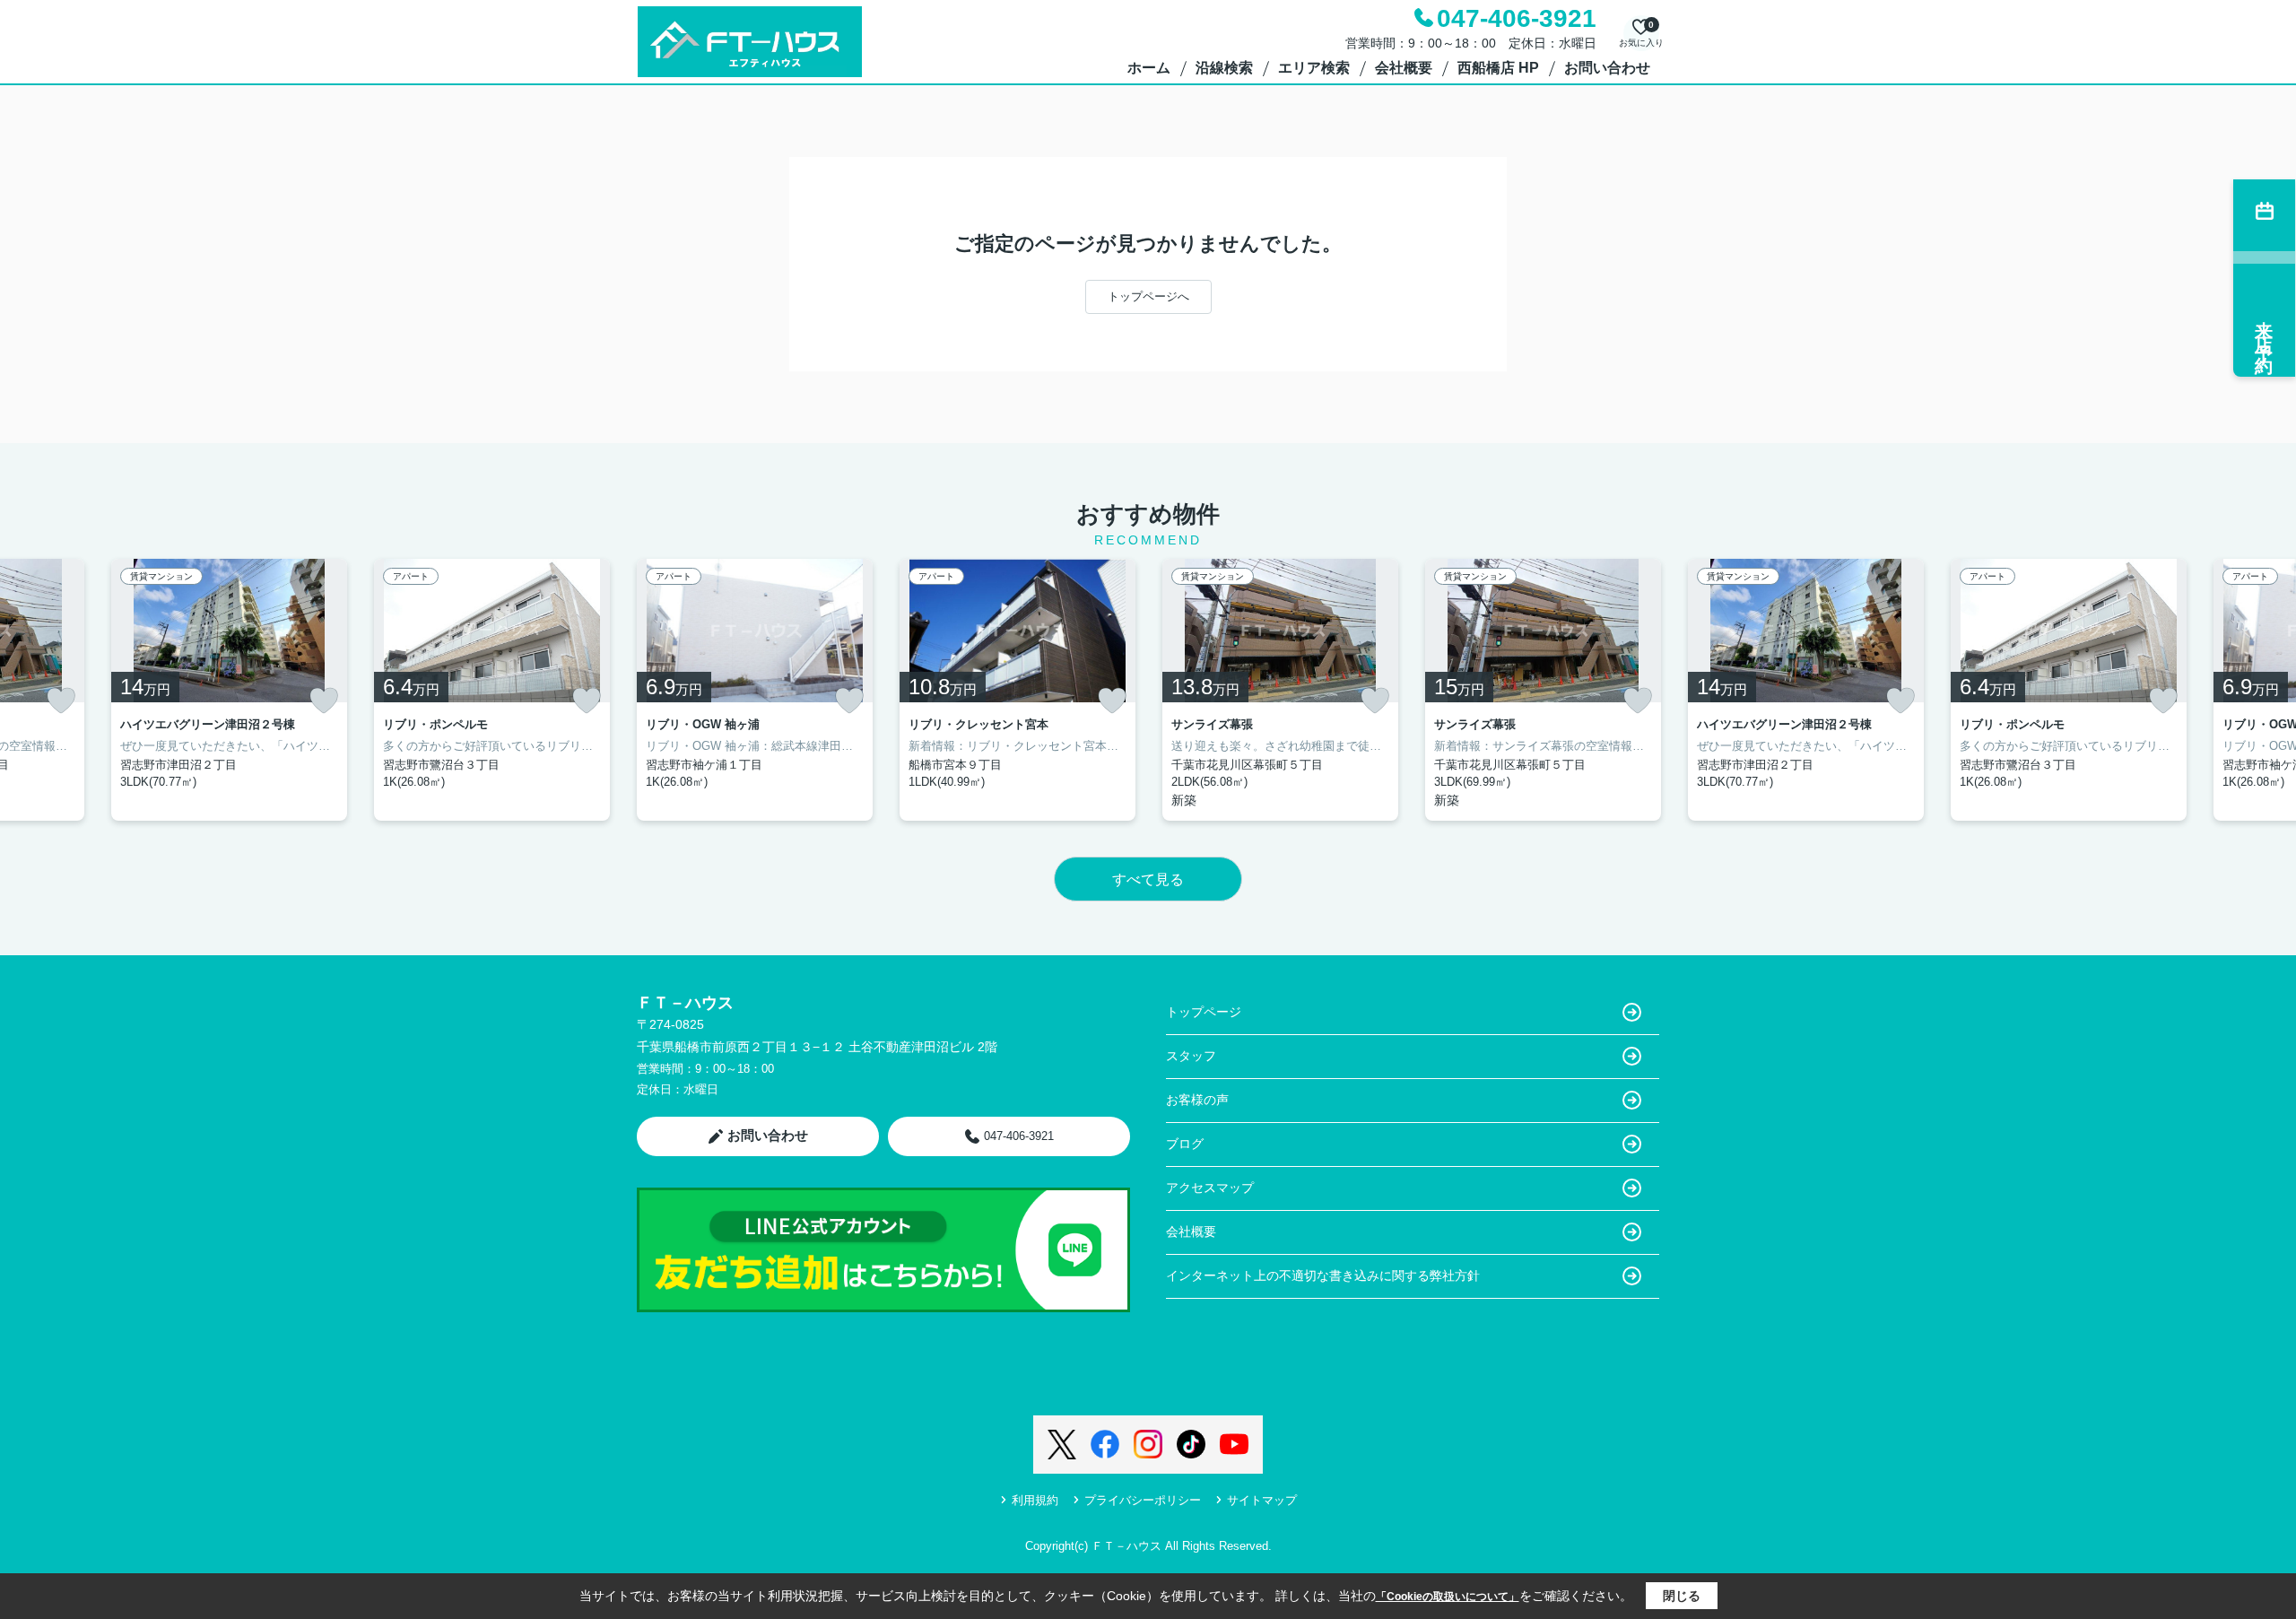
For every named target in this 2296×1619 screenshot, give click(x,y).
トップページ (1204, 1012)
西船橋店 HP (1498, 68)
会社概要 (1404, 68)
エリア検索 (1314, 68)
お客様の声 (1197, 1100)
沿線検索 (1224, 68)
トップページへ (1148, 296)
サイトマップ (1262, 1500)
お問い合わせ (1607, 68)
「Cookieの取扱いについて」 (1448, 1597)
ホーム (1149, 68)
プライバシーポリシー (1143, 1500)
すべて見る (1148, 879)
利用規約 (1035, 1500)
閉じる (1682, 1596)
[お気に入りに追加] (61, 701)
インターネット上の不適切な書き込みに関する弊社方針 (1323, 1275)
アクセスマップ (1210, 1188)
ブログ (1185, 1144)
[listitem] (755, 690)
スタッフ (1191, 1056)
